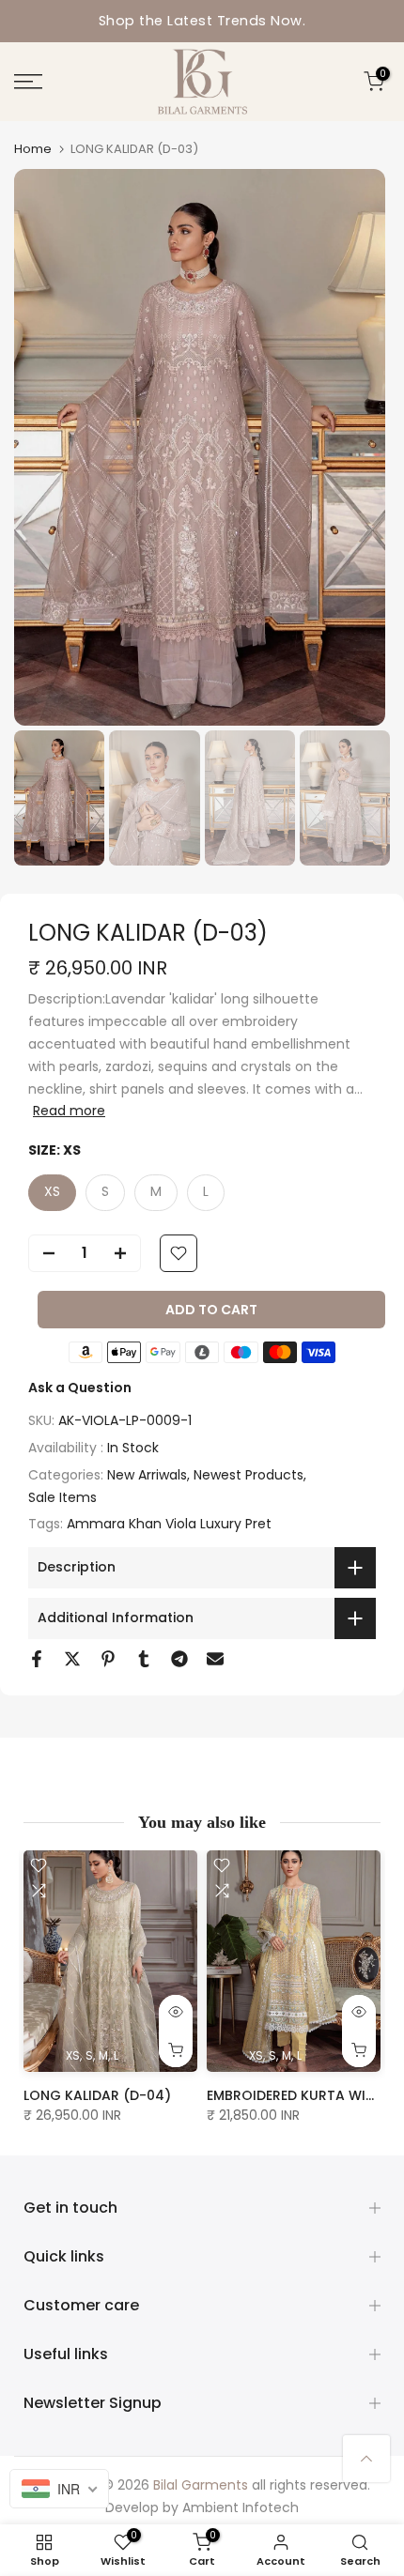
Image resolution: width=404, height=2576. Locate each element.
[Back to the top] (366, 2459)
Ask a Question (80, 1388)
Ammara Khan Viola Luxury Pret (169, 1524)
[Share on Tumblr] (144, 1659)
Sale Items (62, 1497)
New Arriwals (147, 1475)
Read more (69, 1111)
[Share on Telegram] (179, 1659)
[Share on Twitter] (72, 1659)
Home (33, 149)
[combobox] (59, 2489)
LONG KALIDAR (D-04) (97, 2096)
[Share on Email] (215, 1659)
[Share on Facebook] (37, 1659)
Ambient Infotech (241, 2507)
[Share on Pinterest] (108, 1659)
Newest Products (249, 1475)
